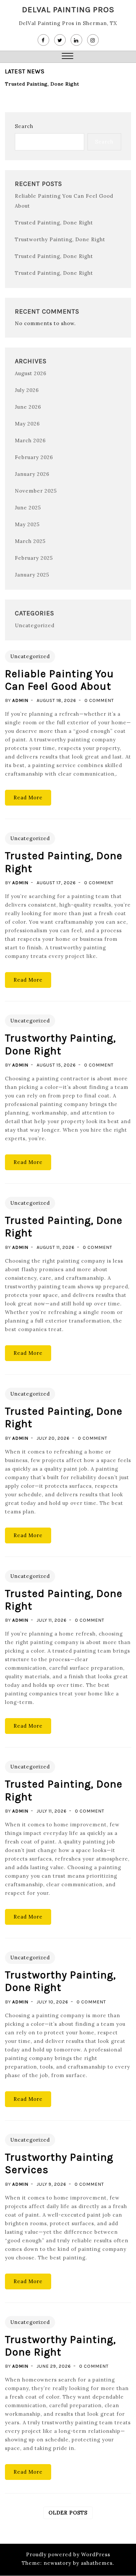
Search (24, 126)
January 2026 (32, 474)
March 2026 (30, 440)
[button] (68, 57)
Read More (28, 798)
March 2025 (30, 541)
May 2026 (27, 424)
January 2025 (32, 575)
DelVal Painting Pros (68, 9)
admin (20, 700)
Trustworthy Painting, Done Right (60, 239)
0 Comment (99, 700)
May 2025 (27, 524)
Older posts (68, 2513)
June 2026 (28, 407)
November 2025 (36, 491)
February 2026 (34, 457)
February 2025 (34, 558)
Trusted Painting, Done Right (42, 84)
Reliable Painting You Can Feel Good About (59, 680)
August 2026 (31, 373)
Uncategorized (35, 625)
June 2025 (28, 508)
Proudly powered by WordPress (68, 2554)
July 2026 (27, 390)
